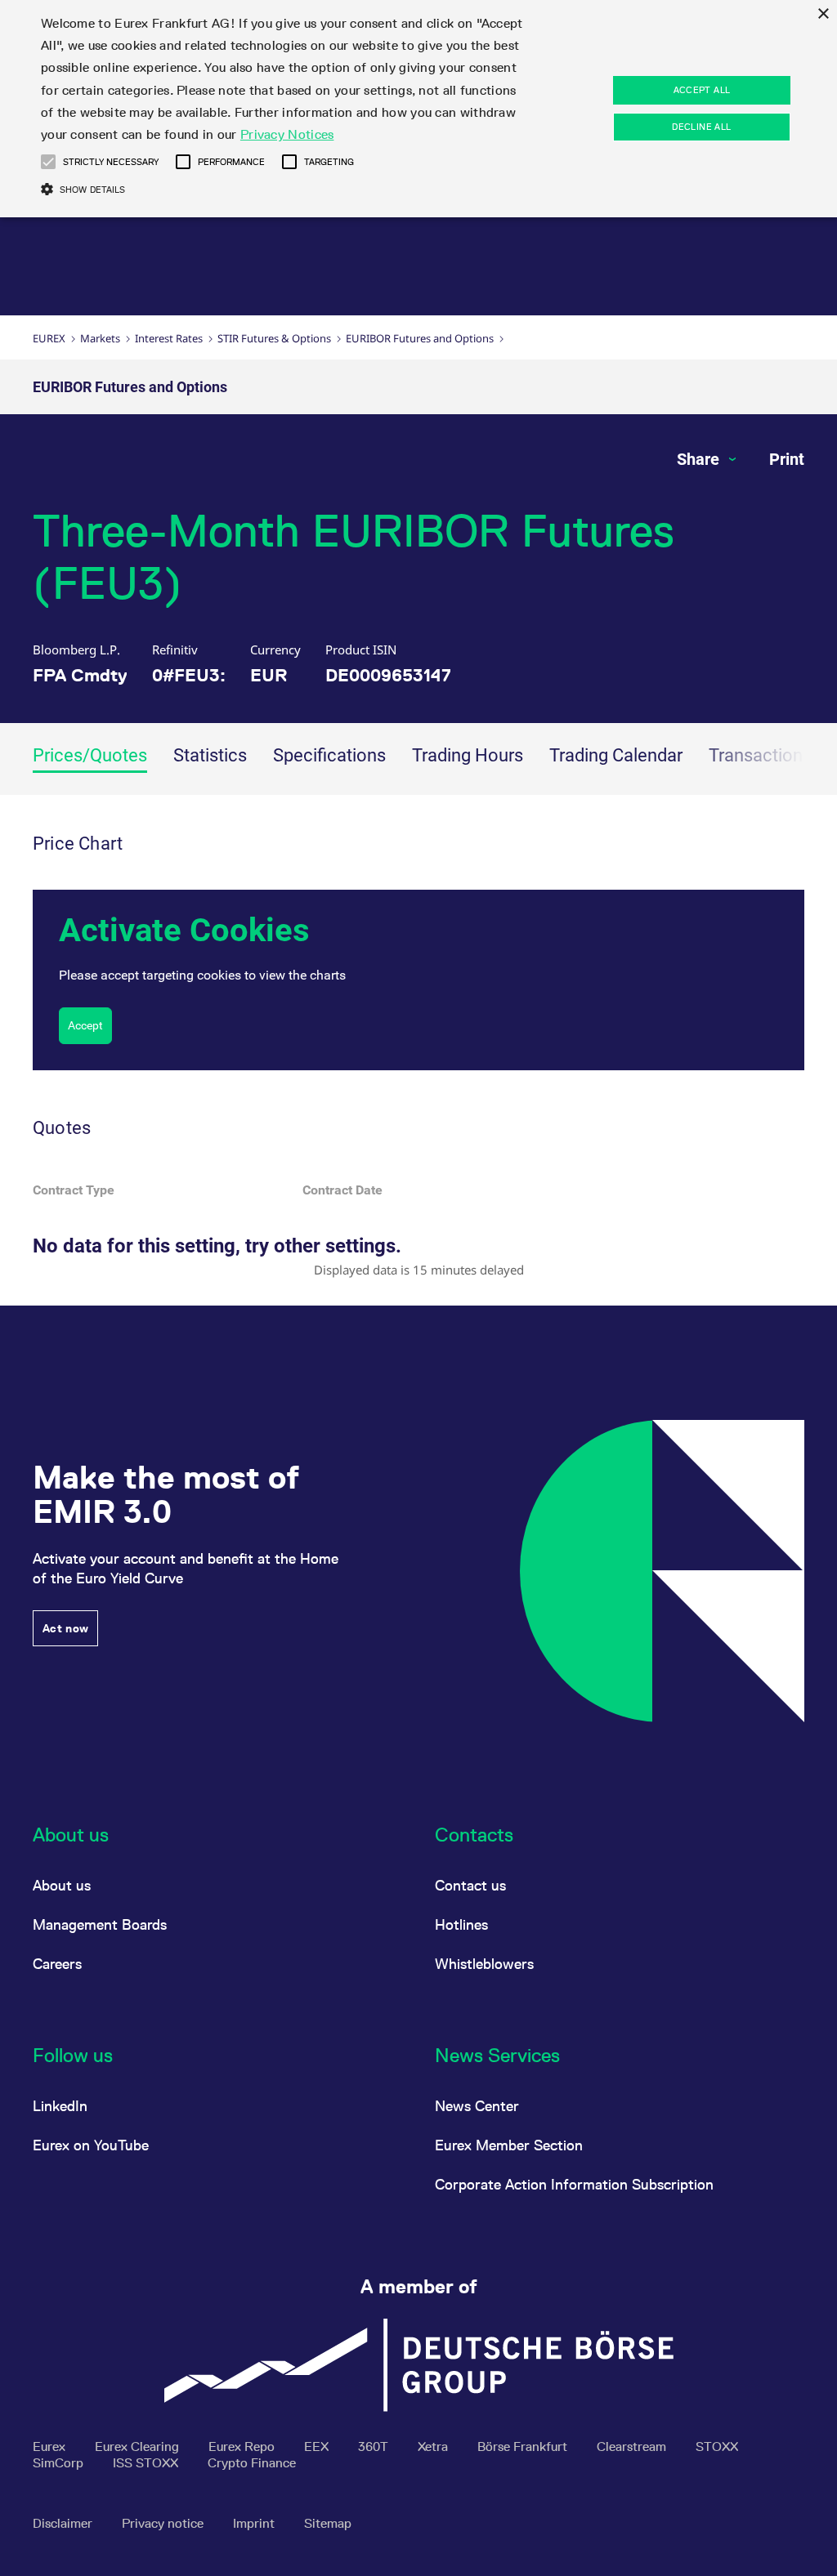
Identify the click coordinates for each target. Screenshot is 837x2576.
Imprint (255, 2523)
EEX (318, 2447)
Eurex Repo (243, 2447)
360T (375, 2447)
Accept (85, 1025)
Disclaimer (64, 2523)
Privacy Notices (287, 134)
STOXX (717, 2447)
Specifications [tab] (329, 755)
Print (787, 459)
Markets (100, 338)
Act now (65, 1628)
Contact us (470, 1885)
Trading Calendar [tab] (616, 755)
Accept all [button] (702, 90)
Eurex (49, 338)
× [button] (823, 14)
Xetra (434, 2447)
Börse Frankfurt (524, 2447)
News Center (477, 2106)
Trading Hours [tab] (468, 755)
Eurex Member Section (509, 2145)
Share (700, 459)
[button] (48, 162)
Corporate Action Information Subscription (574, 2184)
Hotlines (461, 1924)
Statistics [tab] (210, 755)
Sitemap (328, 2523)
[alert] (418, 109)
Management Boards (100, 1924)
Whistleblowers (484, 1964)
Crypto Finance (252, 2463)
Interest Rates (169, 338)
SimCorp (60, 2463)
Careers (57, 1964)
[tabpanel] (418, 1050)
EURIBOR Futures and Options (420, 338)
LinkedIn (60, 2106)
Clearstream (633, 2447)
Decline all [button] (701, 127)
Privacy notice (164, 2523)
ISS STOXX (147, 2463)
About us (62, 1885)
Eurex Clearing (139, 2447)
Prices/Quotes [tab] (90, 755)
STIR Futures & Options (274, 338)
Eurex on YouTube (91, 2145)
